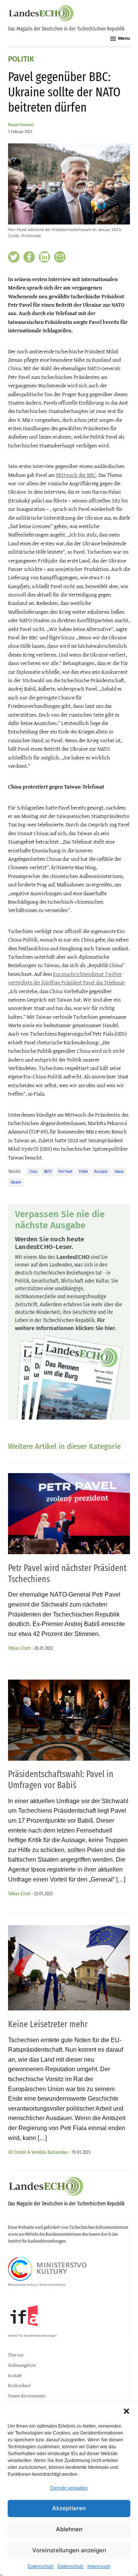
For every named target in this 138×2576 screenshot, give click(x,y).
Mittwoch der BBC (76, 475)
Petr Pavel (65, 1172)
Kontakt (15, 2376)
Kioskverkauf (19, 2386)
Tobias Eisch (19, 1648)
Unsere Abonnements (27, 2396)
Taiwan (119, 1172)
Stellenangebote (22, 2365)
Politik (21, 59)
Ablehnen (69, 2529)
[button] (127, 2411)
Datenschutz (41, 2566)
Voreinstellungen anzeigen (69, 2550)
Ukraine (16, 1182)
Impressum (99, 2566)
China (33, 1172)
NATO (48, 1172)
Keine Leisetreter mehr (48, 2024)
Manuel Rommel (21, 125)
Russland (101, 1172)
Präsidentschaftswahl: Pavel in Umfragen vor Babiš (61, 1780)
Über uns (16, 2355)
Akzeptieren (69, 2508)
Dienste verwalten (69, 2488)
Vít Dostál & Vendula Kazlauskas (38, 2152)
